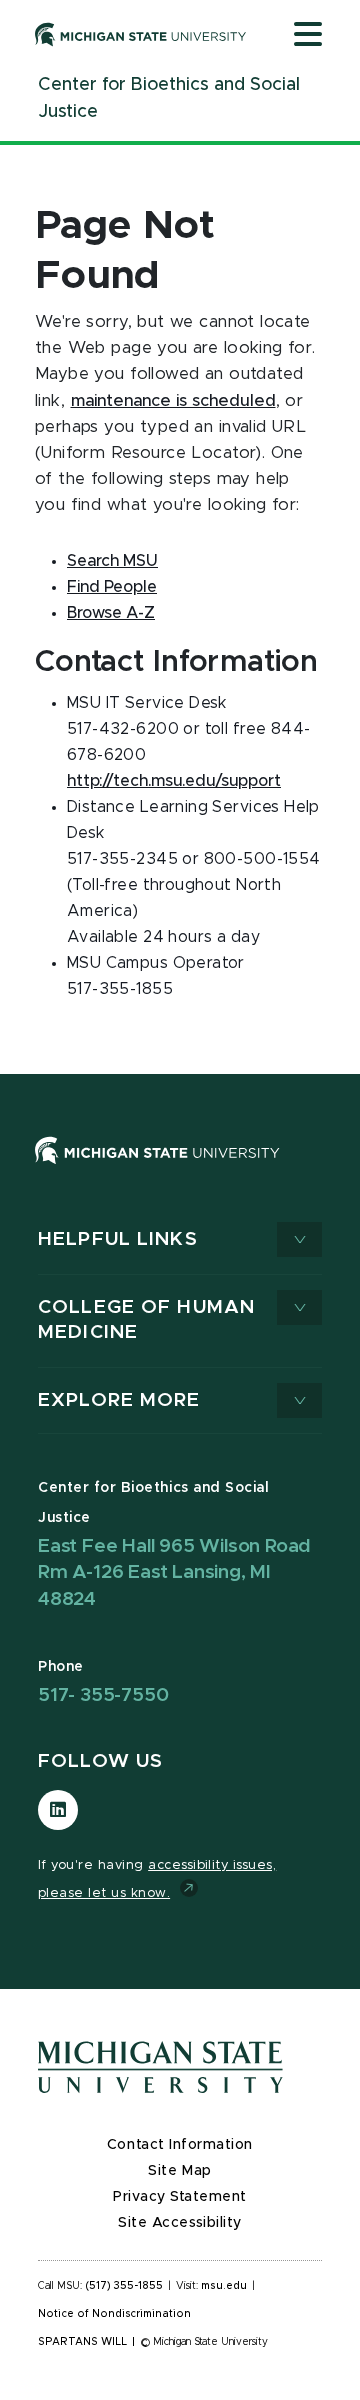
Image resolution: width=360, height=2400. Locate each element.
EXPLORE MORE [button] (119, 1400)
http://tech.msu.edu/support (174, 781)
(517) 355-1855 (124, 2286)
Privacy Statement (180, 2197)
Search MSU (112, 561)
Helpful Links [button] (118, 1239)
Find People (112, 587)
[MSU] (180, 1170)
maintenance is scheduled (173, 401)
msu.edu (224, 2286)
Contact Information (180, 2145)
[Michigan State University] (141, 34)
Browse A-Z (111, 613)
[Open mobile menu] (308, 36)
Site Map (179, 2171)
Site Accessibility (180, 2223)
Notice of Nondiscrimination (114, 2314)
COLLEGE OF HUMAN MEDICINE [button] (146, 1320)
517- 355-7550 (103, 1695)
